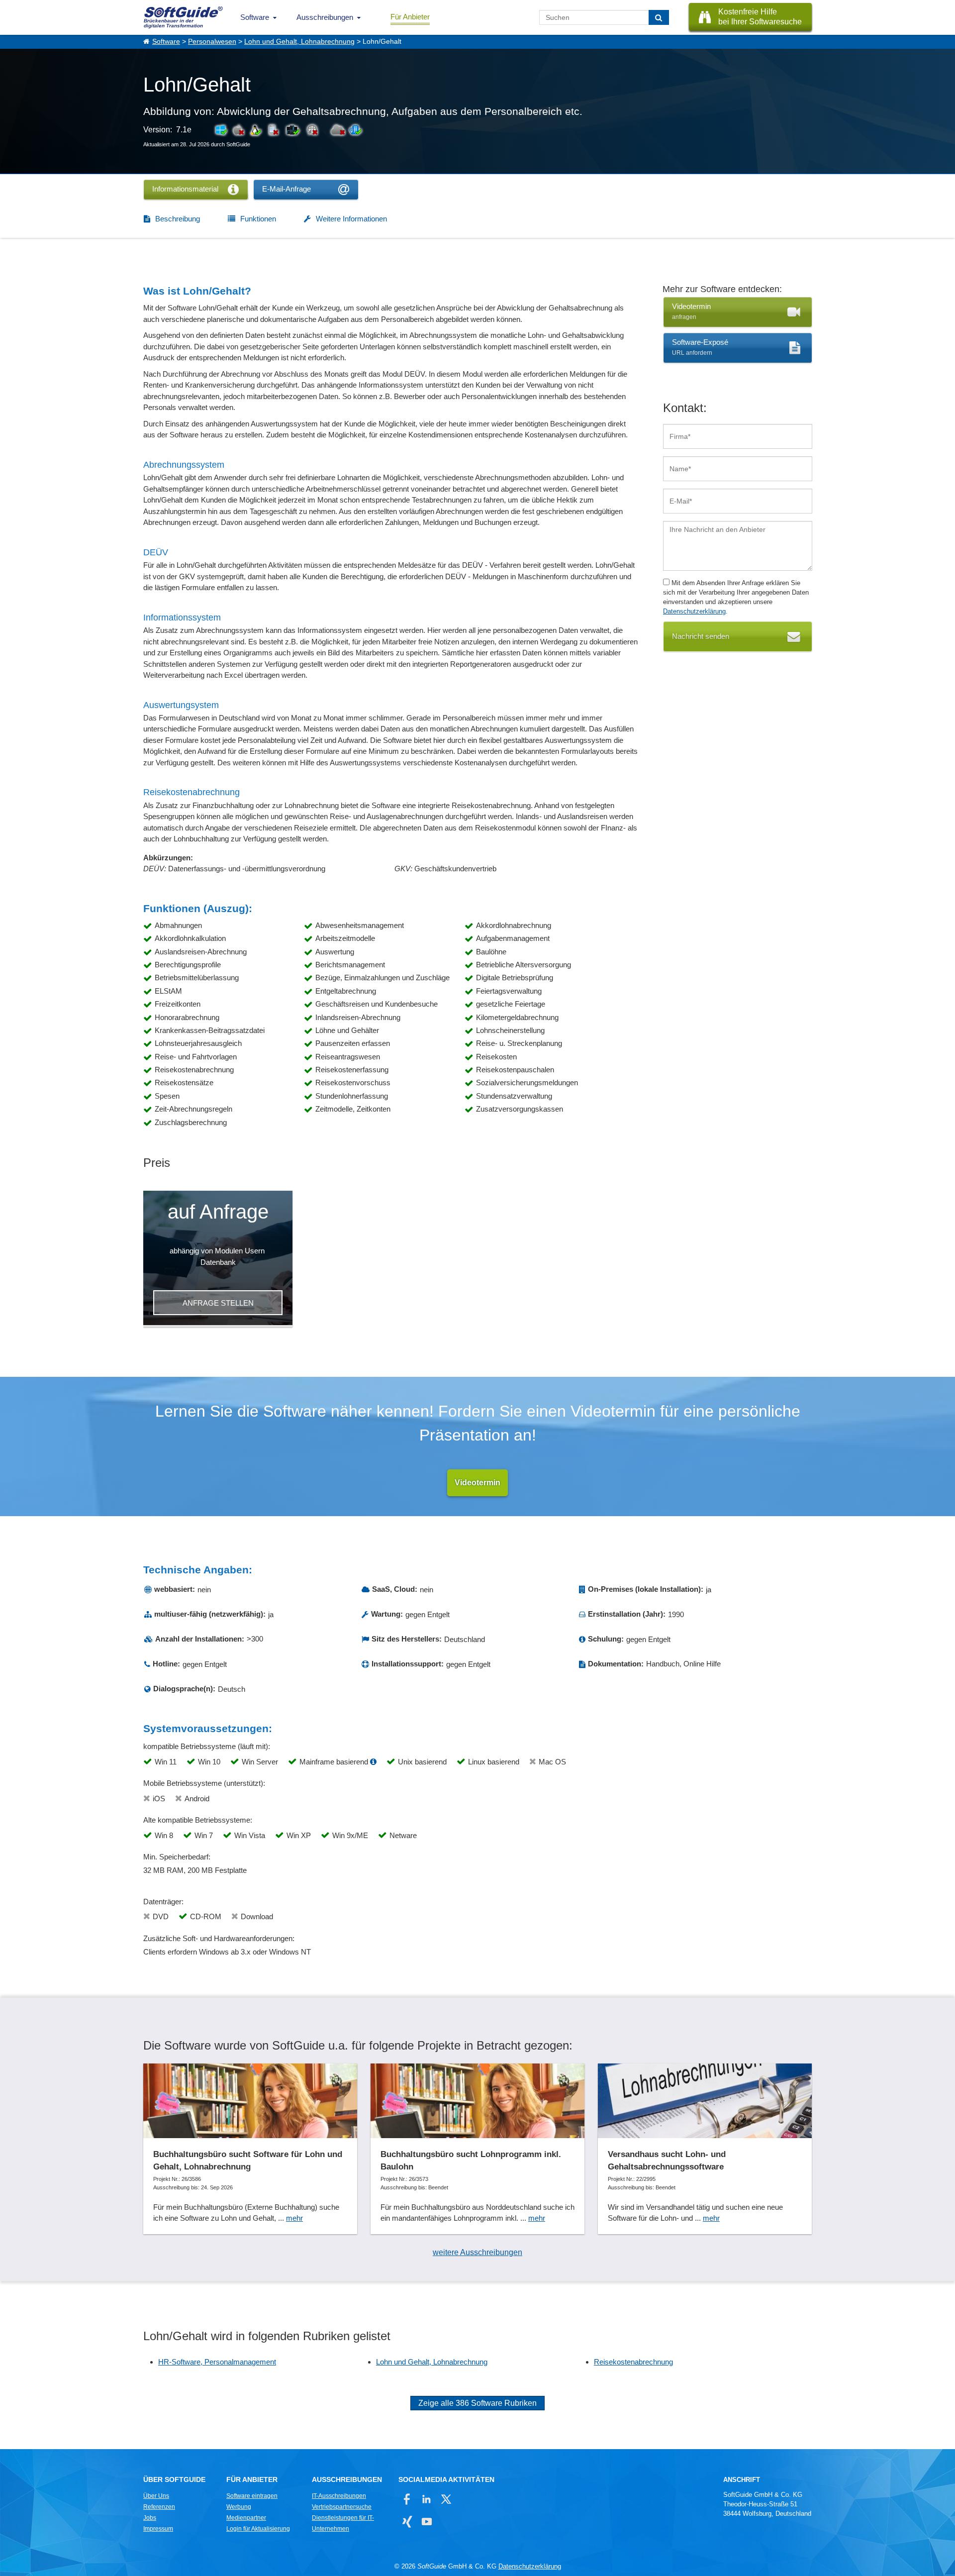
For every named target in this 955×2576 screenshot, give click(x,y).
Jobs (150, 2518)
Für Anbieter (410, 17)
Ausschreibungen (325, 17)
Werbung (239, 2507)
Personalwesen (212, 42)
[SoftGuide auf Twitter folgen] (446, 2499)
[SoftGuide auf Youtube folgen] (427, 2522)
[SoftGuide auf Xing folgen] (407, 2522)
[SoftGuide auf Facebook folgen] (407, 2499)
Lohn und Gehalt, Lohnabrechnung (299, 42)
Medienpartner (246, 2518)
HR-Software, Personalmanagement (217, 2362)
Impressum (158, 2529)
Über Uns (156, 2496)
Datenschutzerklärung (694, 611)
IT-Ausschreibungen (339, 2496)
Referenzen (159, 2507)
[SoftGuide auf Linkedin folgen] (427, 2499)
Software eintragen (252, 2496)
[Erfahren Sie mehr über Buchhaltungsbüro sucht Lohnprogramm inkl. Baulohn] (477, 2149)
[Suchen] (659, 17)
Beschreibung (178, 219)
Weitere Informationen (351, 219)
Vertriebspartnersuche (342, 2507)
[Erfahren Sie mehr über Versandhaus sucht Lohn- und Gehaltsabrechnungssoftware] (705, 2149)
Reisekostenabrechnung (633, 2362)
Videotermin (477, 1483)
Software (255, 17)
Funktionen (258, 219)
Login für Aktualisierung (258, 2529)
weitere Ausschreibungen (477, 2252)
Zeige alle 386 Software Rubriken (477, 2403)
